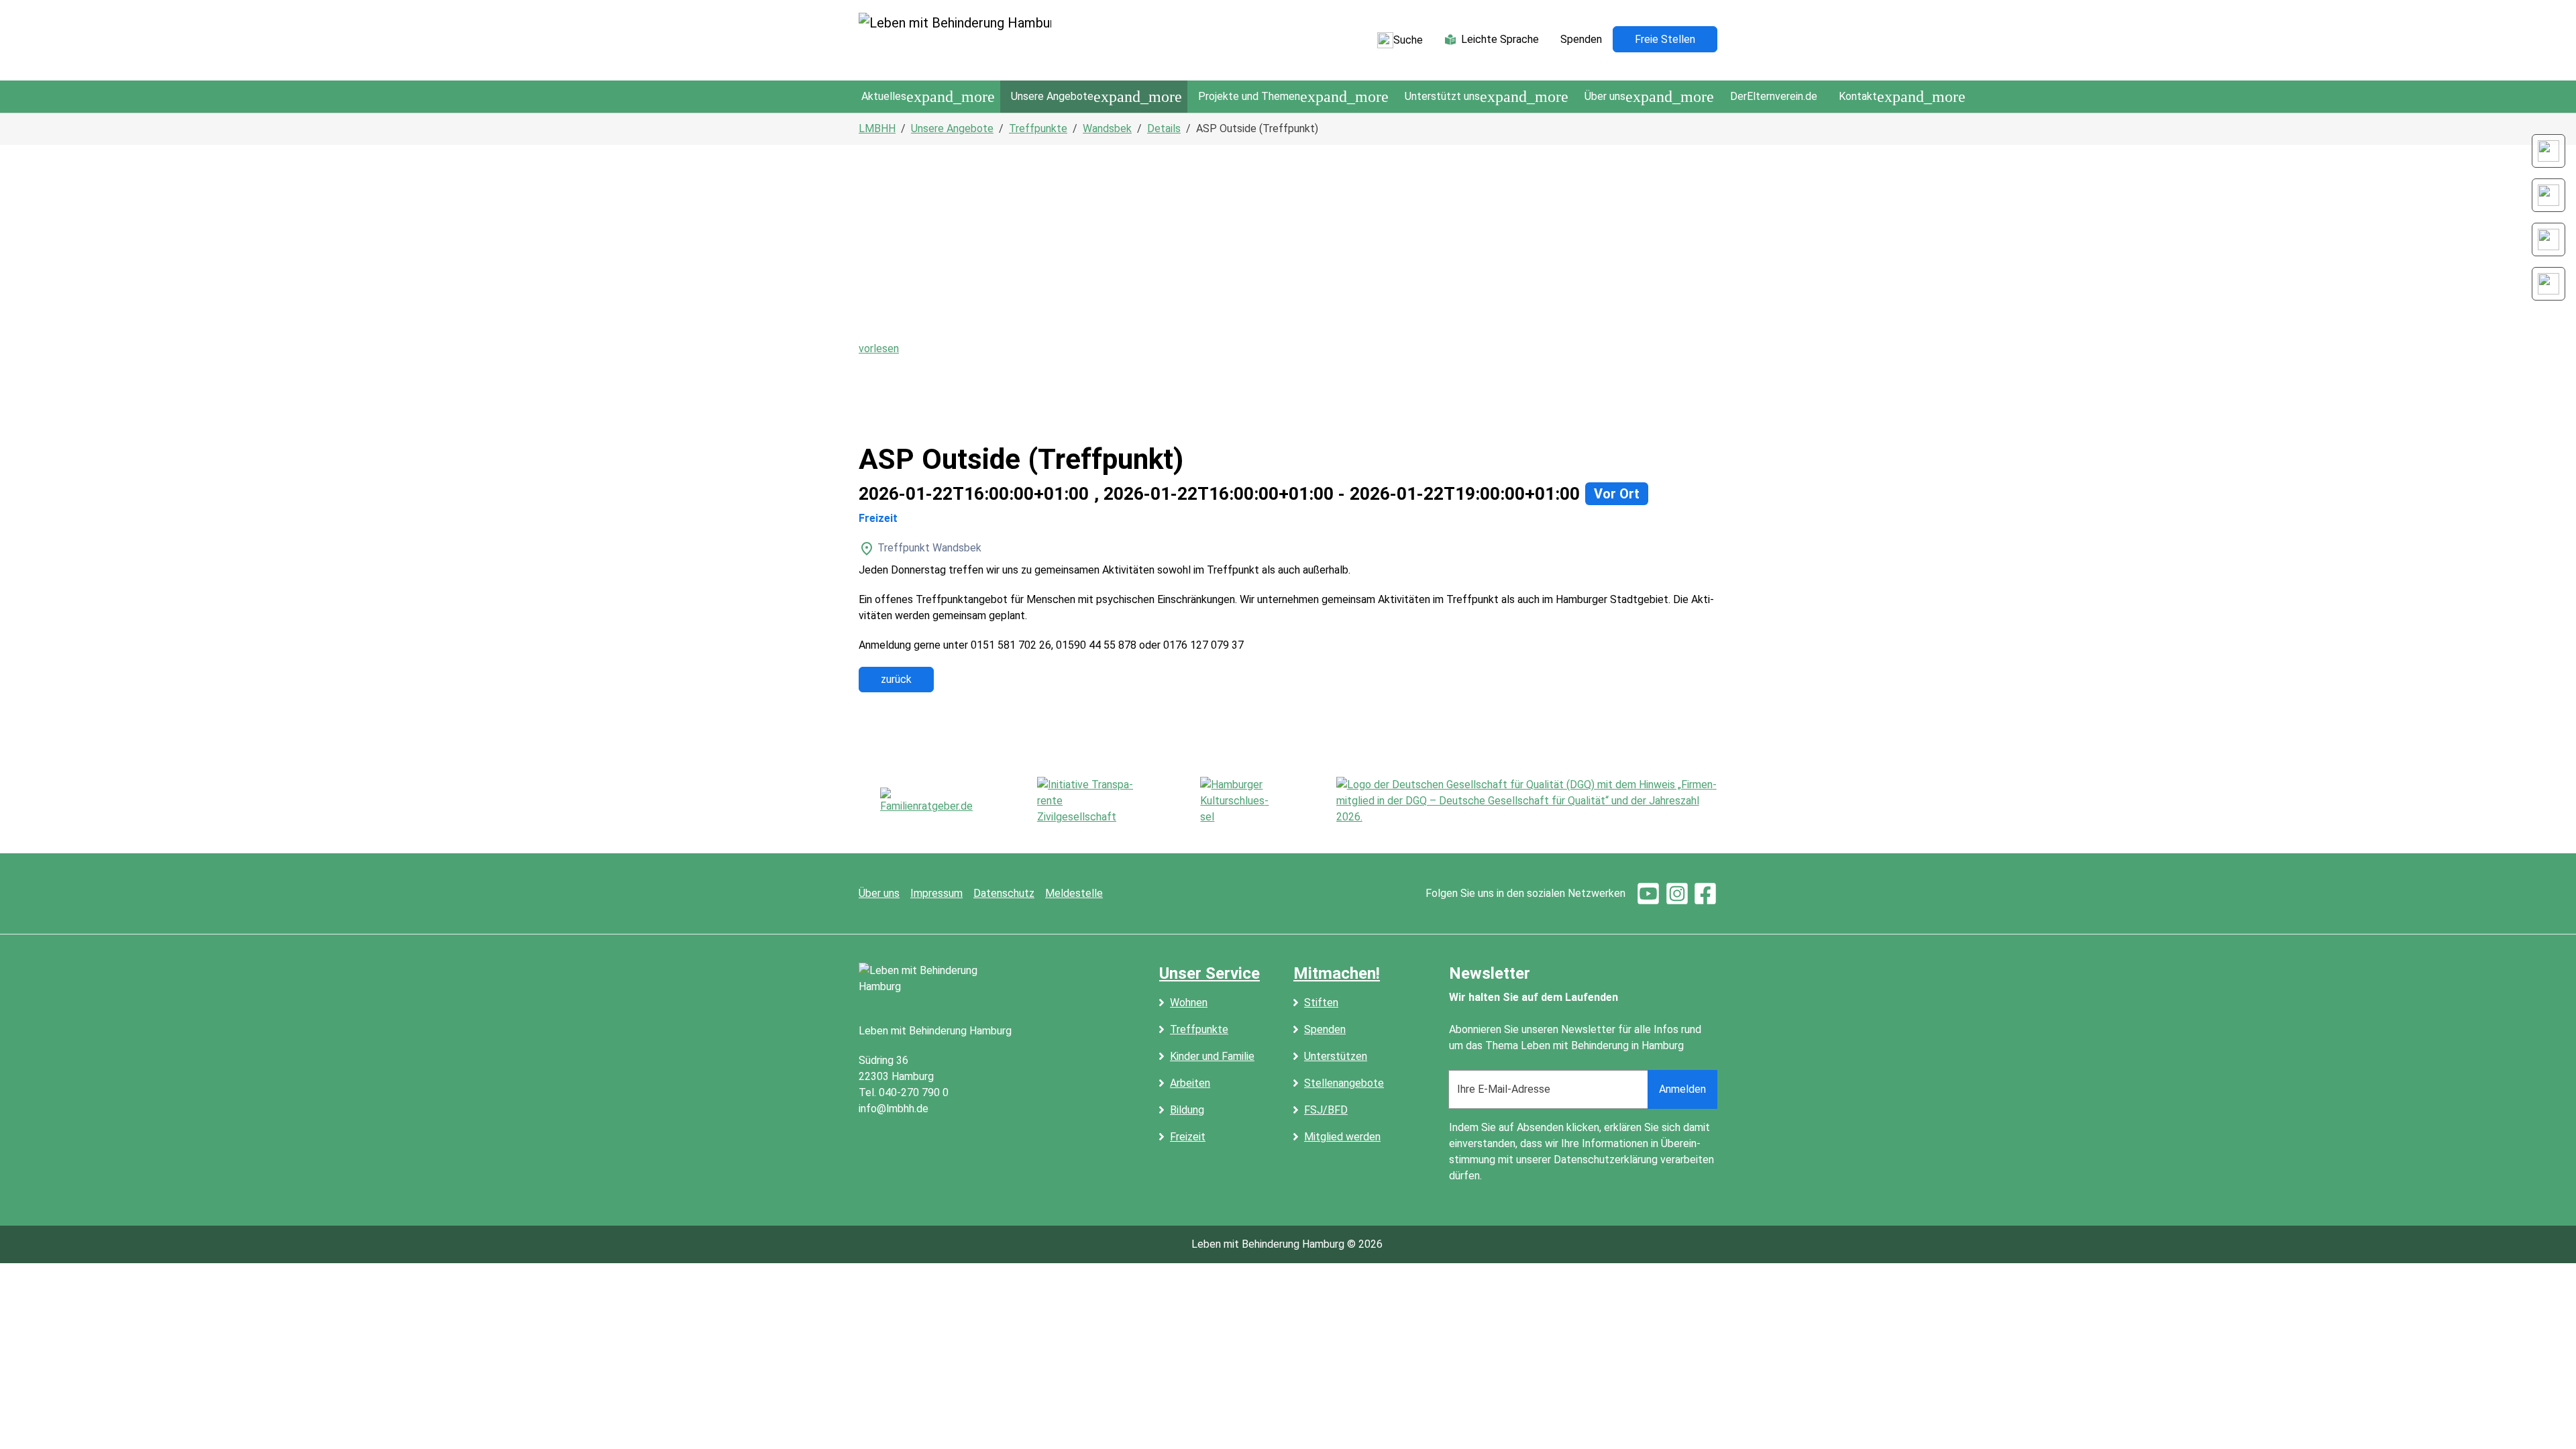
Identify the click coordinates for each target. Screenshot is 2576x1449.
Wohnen (1189, 1003)
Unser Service (1210, 973)
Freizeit (1188, 1137)
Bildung (1187, 1110)
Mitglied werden (1342, 1137)
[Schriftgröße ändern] (2548, 151)
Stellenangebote (1344, 1083)
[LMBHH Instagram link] (2548, 195)
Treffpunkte (1199, 1029)
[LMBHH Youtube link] (2548, 284)
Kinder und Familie (1212, 1056)
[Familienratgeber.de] (926, 801)
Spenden (1325, 1029)
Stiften (1321, 1003)
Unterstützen (1336, 1056)
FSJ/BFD (1326, 1110)
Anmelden (1682, 1089)
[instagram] (1677, 893)
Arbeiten (1190, 1083)
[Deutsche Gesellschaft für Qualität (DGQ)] (1527, 801)
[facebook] (1705, 893)
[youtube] (1648, 893)
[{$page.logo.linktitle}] (955, 40)
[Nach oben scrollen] (2546, 1419)
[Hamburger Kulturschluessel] (1236, 801)
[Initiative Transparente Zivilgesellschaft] (1086, 801)
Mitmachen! (1337, 973)
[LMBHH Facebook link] (2548, 239)
